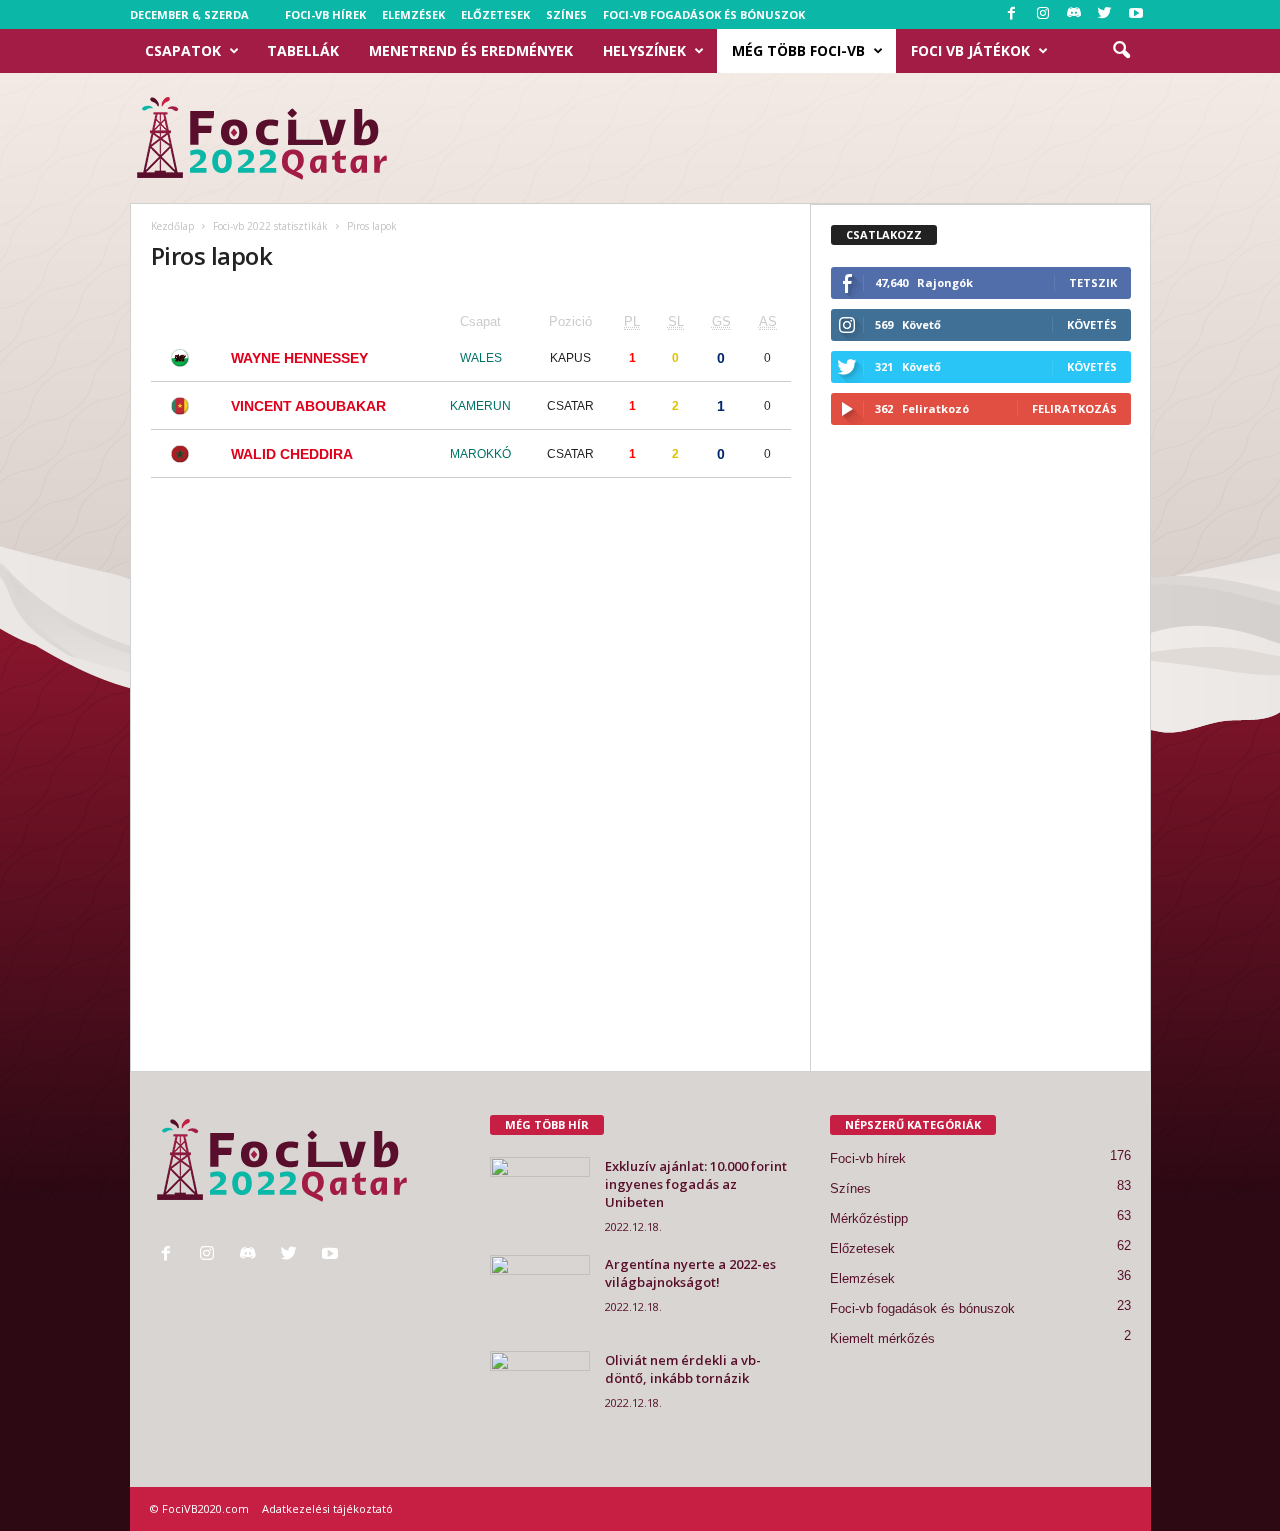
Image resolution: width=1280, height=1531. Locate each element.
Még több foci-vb (798, 50)
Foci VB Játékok (970, 50)
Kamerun (480, 406)
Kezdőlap (172, 226)
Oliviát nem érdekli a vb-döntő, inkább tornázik (683, 1369)
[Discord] (1074, 14)
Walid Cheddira (292, 454)
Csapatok (183, 50)
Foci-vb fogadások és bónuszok (704, 14)
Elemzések (413, 14)
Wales (481, 358)
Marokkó (480, 454)
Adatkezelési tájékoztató (327, 1508)
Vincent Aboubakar (308, 406)
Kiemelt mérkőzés (882, 1338)
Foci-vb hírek (325, 14)
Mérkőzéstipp (869, 1218)
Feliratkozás (1074, 408)
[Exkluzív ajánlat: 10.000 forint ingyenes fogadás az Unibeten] (540, 1194)
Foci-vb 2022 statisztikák (270, 226)
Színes (566, 14)
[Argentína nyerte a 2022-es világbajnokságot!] (540, 1292)
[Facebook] (1012, 14)
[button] (1121, 51)
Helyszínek (644, 50)
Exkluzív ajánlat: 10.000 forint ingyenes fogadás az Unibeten (696, 1184)
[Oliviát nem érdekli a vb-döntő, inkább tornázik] (540, 1388)
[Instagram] (1043, 14)
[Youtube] (1136, 14)
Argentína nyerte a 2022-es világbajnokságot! (690, 1273)
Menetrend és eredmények (471, 50)
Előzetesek (495, 14)
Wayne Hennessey (299, 358)
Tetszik (1093, 282)
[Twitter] (1105, 14)
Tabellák (303, 50)
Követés (1092, 324)
